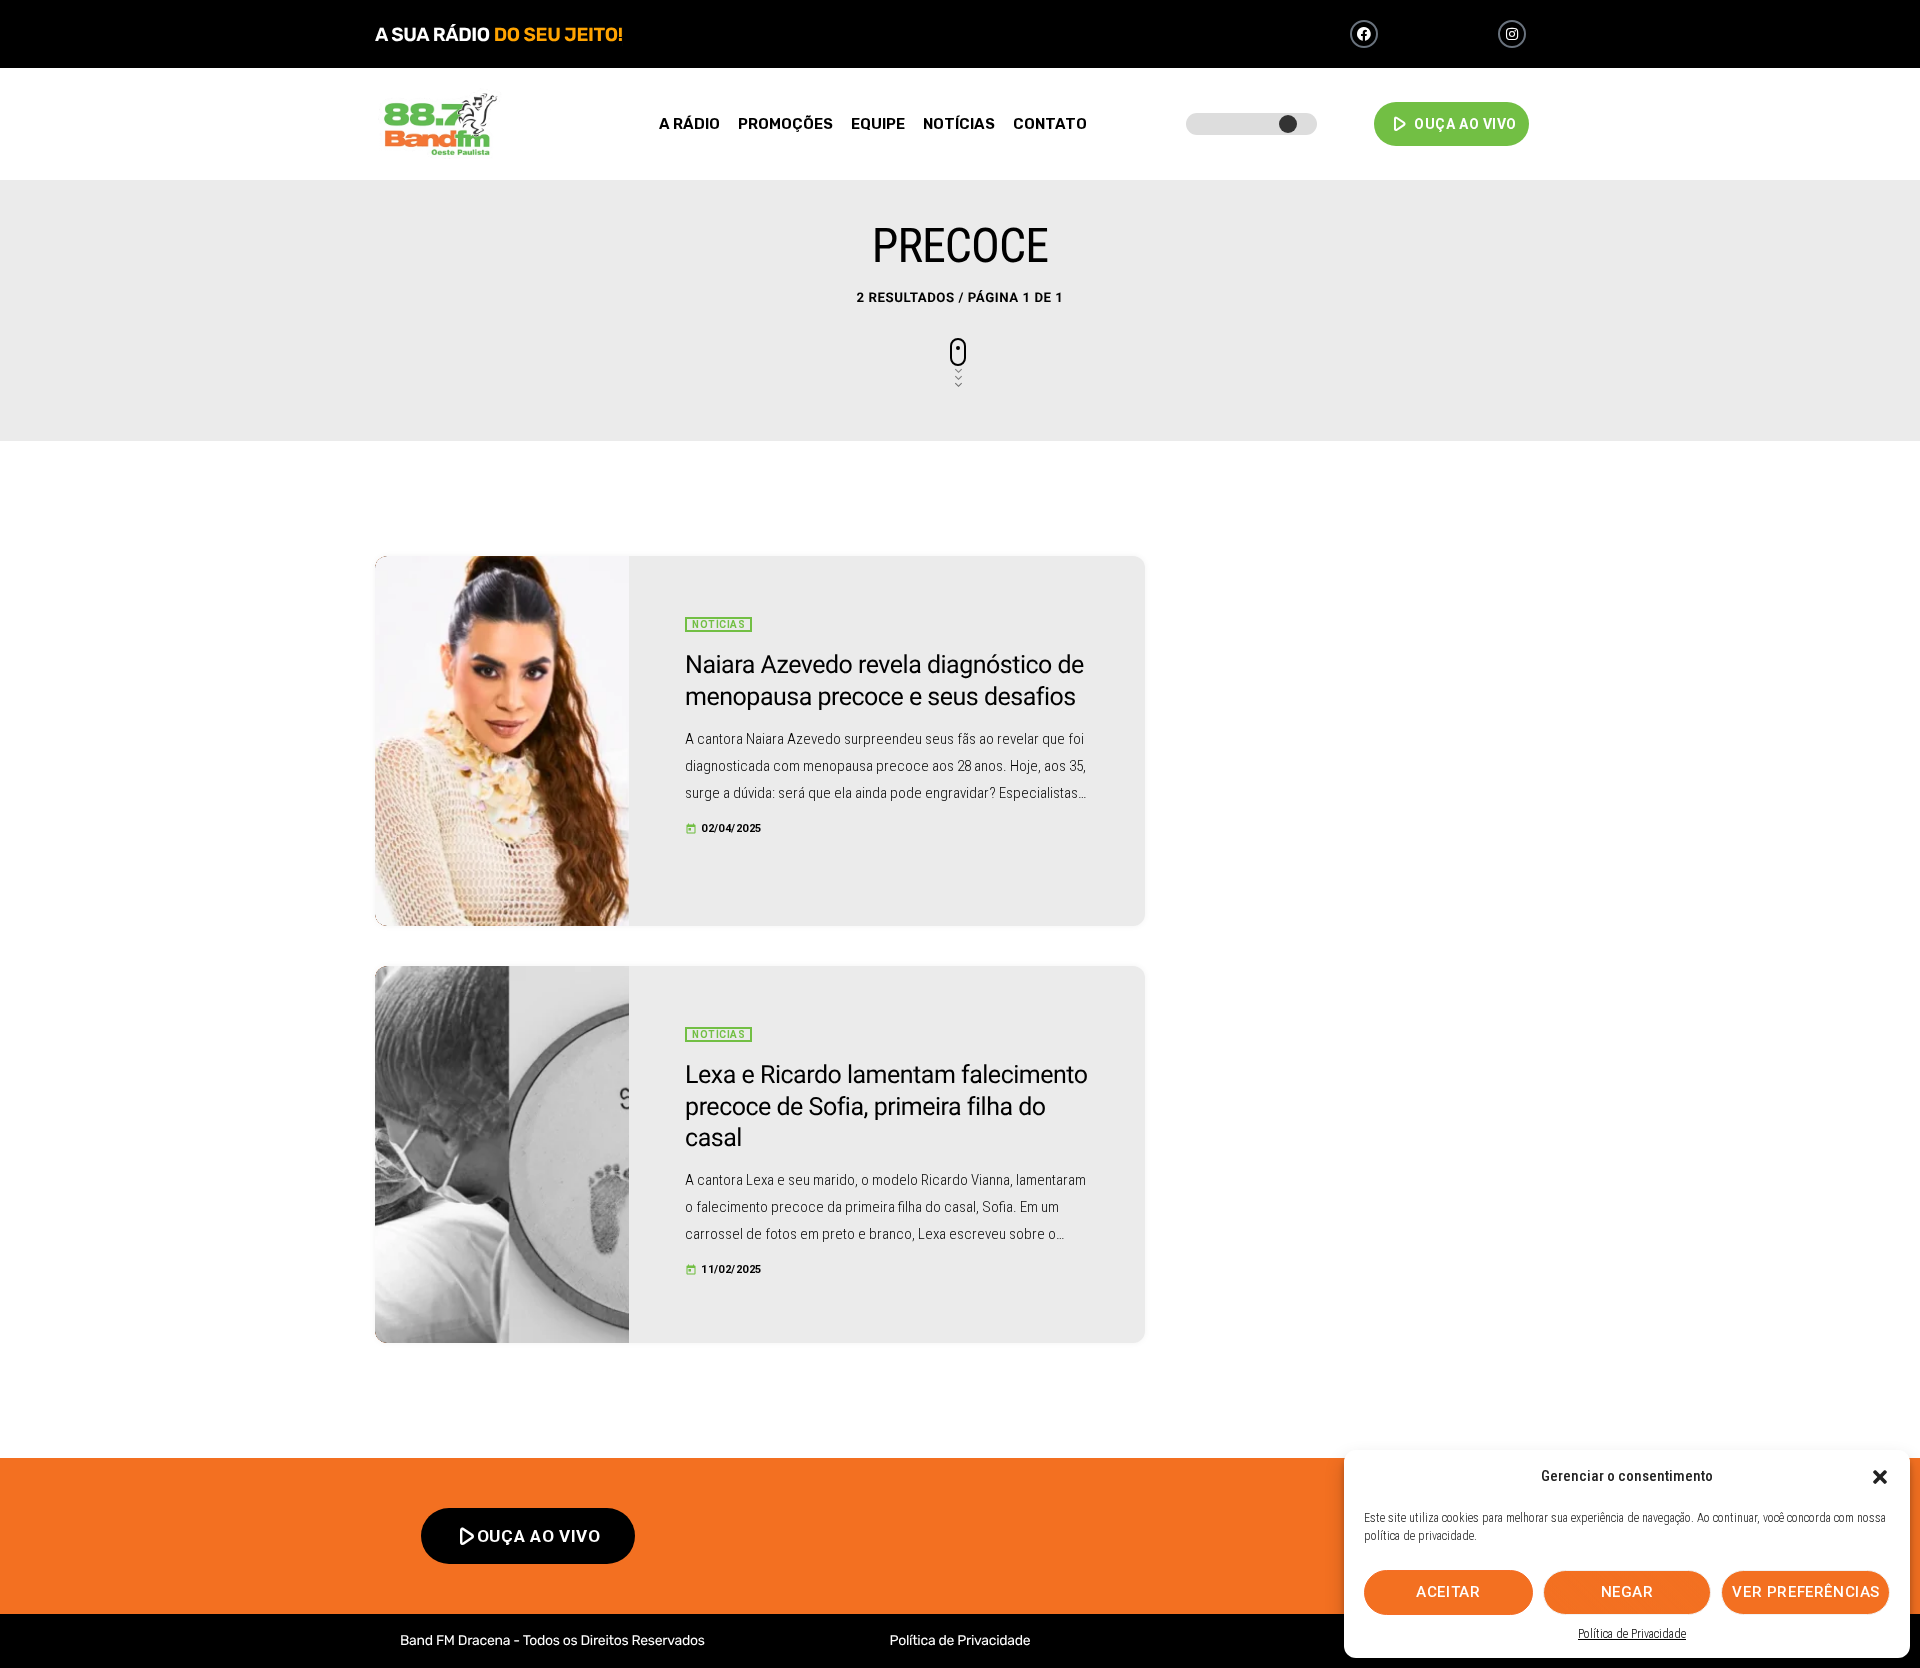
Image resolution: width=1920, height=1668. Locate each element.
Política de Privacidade (1632, 1634)
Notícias (718, 624)
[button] (1880, 1477)
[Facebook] (1364, 34)
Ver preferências (1806, 1592)
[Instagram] (1512, 34)
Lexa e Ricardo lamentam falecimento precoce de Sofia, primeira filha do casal (886, 1107)
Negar (1627, 1592)
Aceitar (1448, 1592)
